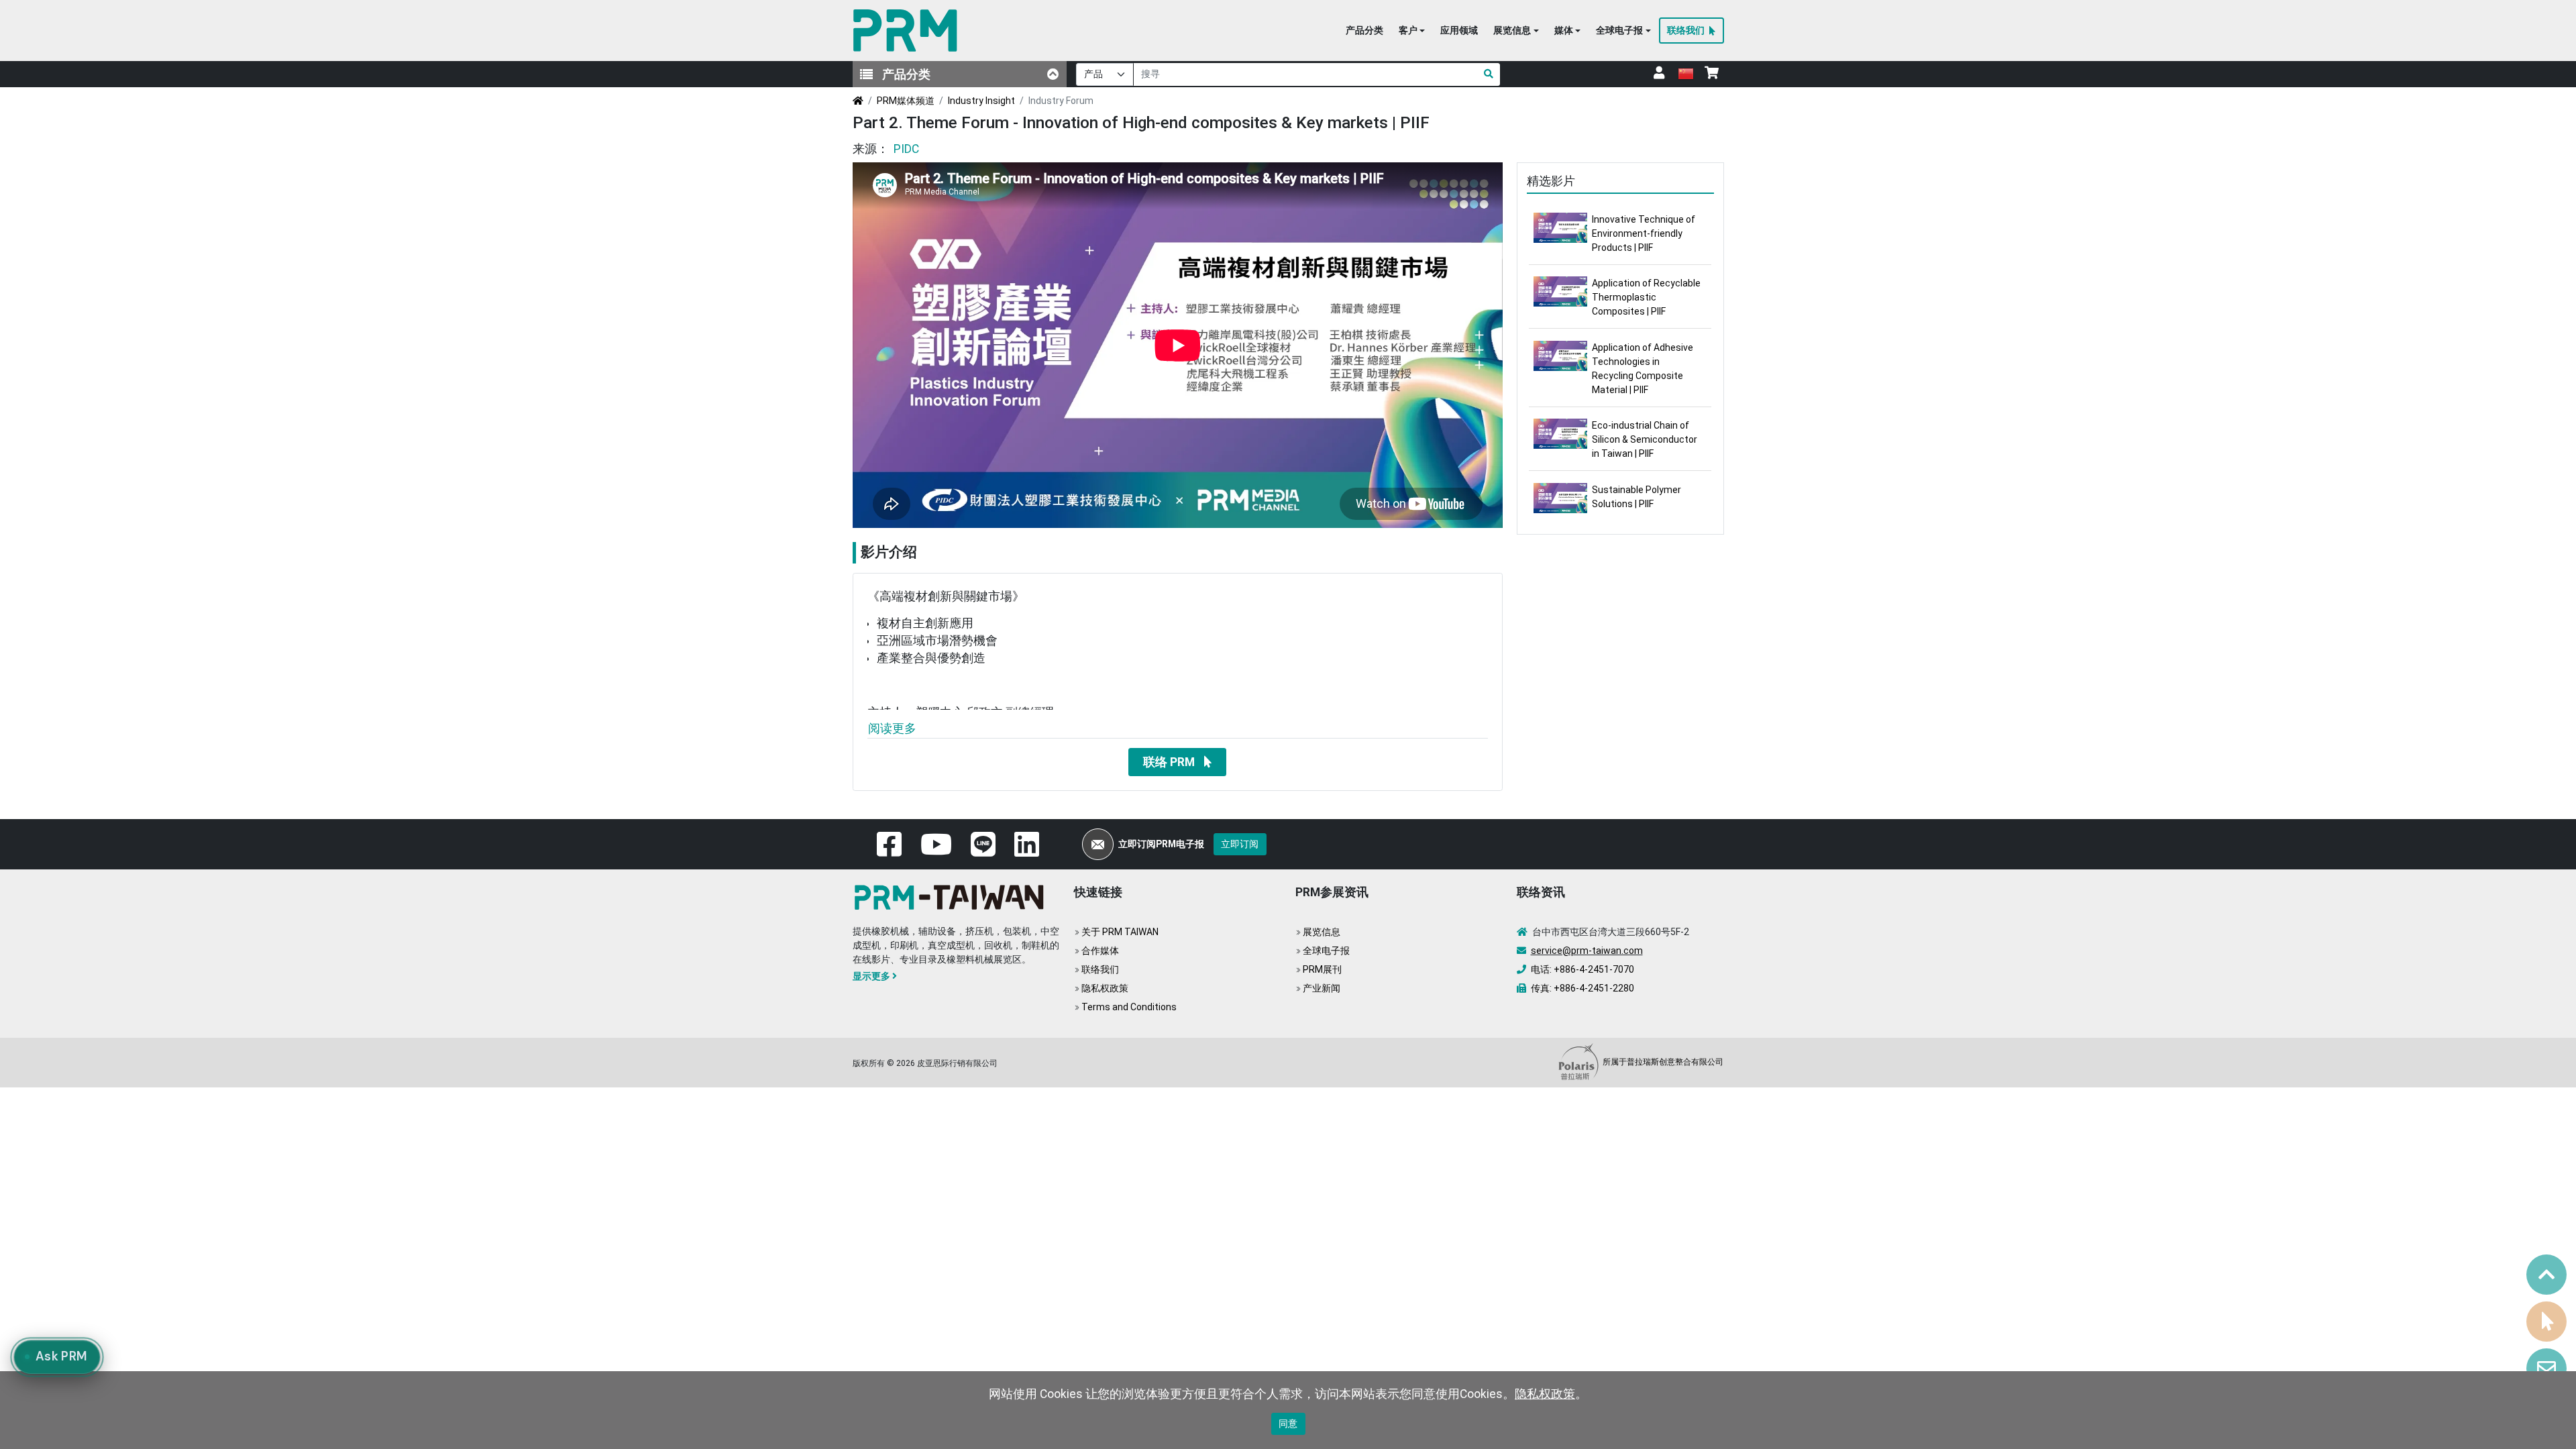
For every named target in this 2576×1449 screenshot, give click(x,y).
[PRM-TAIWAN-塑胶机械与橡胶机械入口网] (908, 31)
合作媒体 (1100, 951)
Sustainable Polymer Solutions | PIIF (1636, 497)
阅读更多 (892, 729)
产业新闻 (1322, 988)
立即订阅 (1240, 844)
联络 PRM (1169, 762)
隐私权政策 (1105, 988)
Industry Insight (981, 101)
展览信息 (1322, 932)
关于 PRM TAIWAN (1120, 932)
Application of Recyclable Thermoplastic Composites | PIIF (1646, 297)
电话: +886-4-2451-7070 (1582, 969)
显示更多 (871, 976)
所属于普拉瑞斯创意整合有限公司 (1662, 1062)
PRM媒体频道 (906, 101)
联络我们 (1100, 969)
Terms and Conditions (1129, 1007)
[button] (1412, 31)
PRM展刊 (1322, 969)
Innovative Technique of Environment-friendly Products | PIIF (1644, 233)
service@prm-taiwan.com (1587, 951)
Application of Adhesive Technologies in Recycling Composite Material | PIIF (1643, 369)
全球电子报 (1326, 951)
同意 (1288, 1424)
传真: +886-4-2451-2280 (1582, 988)
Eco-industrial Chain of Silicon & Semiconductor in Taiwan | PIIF (1645, 439)
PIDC (906, 149)
